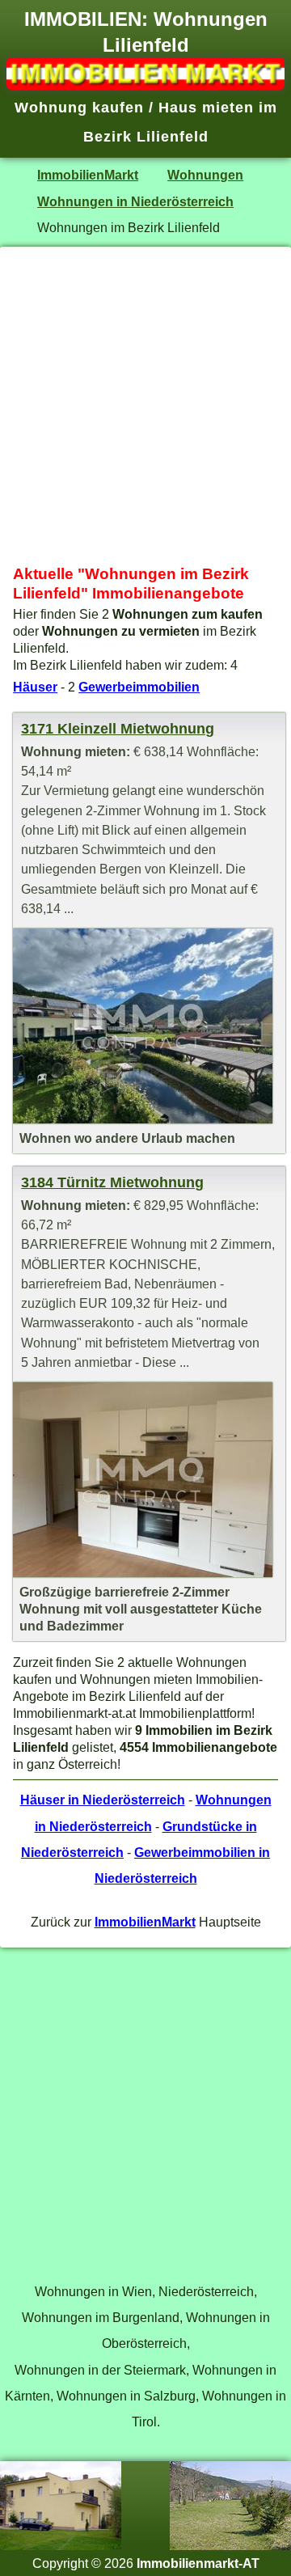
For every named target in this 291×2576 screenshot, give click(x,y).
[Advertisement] (145, 406)
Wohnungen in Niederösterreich (135, 201)
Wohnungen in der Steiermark (100, 2370)
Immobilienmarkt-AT (198, 2563)
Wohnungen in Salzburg (126, 2396)
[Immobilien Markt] (145, 85)
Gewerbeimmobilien (139, 687)
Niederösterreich (206, 2291)
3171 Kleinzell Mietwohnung (118, 729)
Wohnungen (205, 175)
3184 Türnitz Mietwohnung (112, 1182)
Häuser (35, 687)
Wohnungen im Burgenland (101, 2317)
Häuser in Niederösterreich (103, 1800)
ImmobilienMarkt (88, 175)
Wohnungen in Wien (93, 2291)
